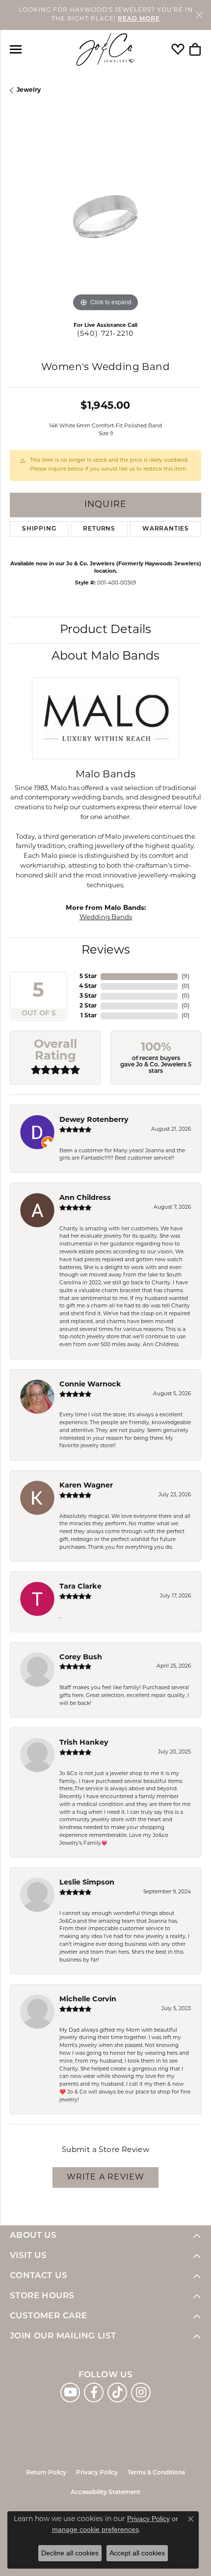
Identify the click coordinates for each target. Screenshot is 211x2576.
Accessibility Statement (105, 2493)
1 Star (89, 1016)
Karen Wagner (86, 1486)
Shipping (39, 529)
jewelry (29, 90)
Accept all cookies (137, 2553)
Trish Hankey (84, 1743)
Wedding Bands (106, 917)
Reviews (106, 951)
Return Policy (46, 2473)
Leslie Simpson (87, 1883)
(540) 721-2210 (106, 334)
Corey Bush (81, 1658)
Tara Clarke (80, 1587)
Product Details (105, 630)
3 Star (88, 996)
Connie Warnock (90, 1385)
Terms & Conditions (156, 2473)
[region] (105, 218)
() (185, 977)
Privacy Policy (97, 2473)
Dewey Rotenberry (94, 1120)
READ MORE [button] (139, 19)
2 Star (88, 1006)
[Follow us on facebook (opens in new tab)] (94, 2392)
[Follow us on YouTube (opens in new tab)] (70, 2392)
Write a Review (106, 2178)
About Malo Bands (105, 657)
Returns (99, 529)
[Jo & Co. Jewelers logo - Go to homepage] (105, 50)
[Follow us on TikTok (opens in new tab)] (117, 2392)
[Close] (199, 15)
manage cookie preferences (95, 2529)
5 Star (88, 977)
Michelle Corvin (88, 2000)
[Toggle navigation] (16, 49)
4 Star (88, 986)
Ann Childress (85, 1198)
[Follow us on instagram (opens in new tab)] (141, 2392)
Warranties (166, 529)
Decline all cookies (70, 2553)
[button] (178, 50)
